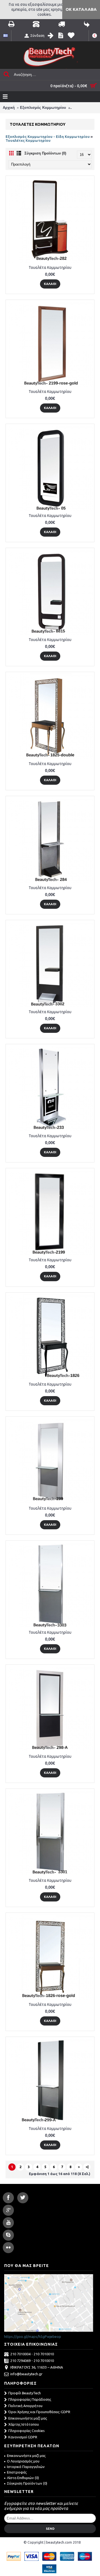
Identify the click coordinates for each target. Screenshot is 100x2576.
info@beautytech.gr (26, 2374)
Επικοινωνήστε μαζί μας (28, 2418)
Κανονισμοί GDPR (23, 2437)
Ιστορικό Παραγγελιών (26, 2467)
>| (87, 2167)
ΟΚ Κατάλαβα (81, 9)
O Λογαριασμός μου (23, 2461)
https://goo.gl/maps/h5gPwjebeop (33, 2336)
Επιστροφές (17, 2472)
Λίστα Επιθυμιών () (23, 2478)
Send (50, 2529)
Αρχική (9, 108)
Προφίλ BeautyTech (25, 2393)
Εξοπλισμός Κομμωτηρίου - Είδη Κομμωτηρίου (48, 137)
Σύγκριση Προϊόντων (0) (45, 153)
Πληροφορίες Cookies (27, 2431)
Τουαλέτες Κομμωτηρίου (28, 140)
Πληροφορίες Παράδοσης (30, 2399)
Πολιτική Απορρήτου (25, 2406)
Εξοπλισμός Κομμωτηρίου (43, 108)
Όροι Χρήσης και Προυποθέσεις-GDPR (39, 2412)
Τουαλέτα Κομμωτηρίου (50, 267)
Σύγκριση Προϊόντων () (27, 2483)
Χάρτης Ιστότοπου (24, 2424)
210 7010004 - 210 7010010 (32, 2354)
